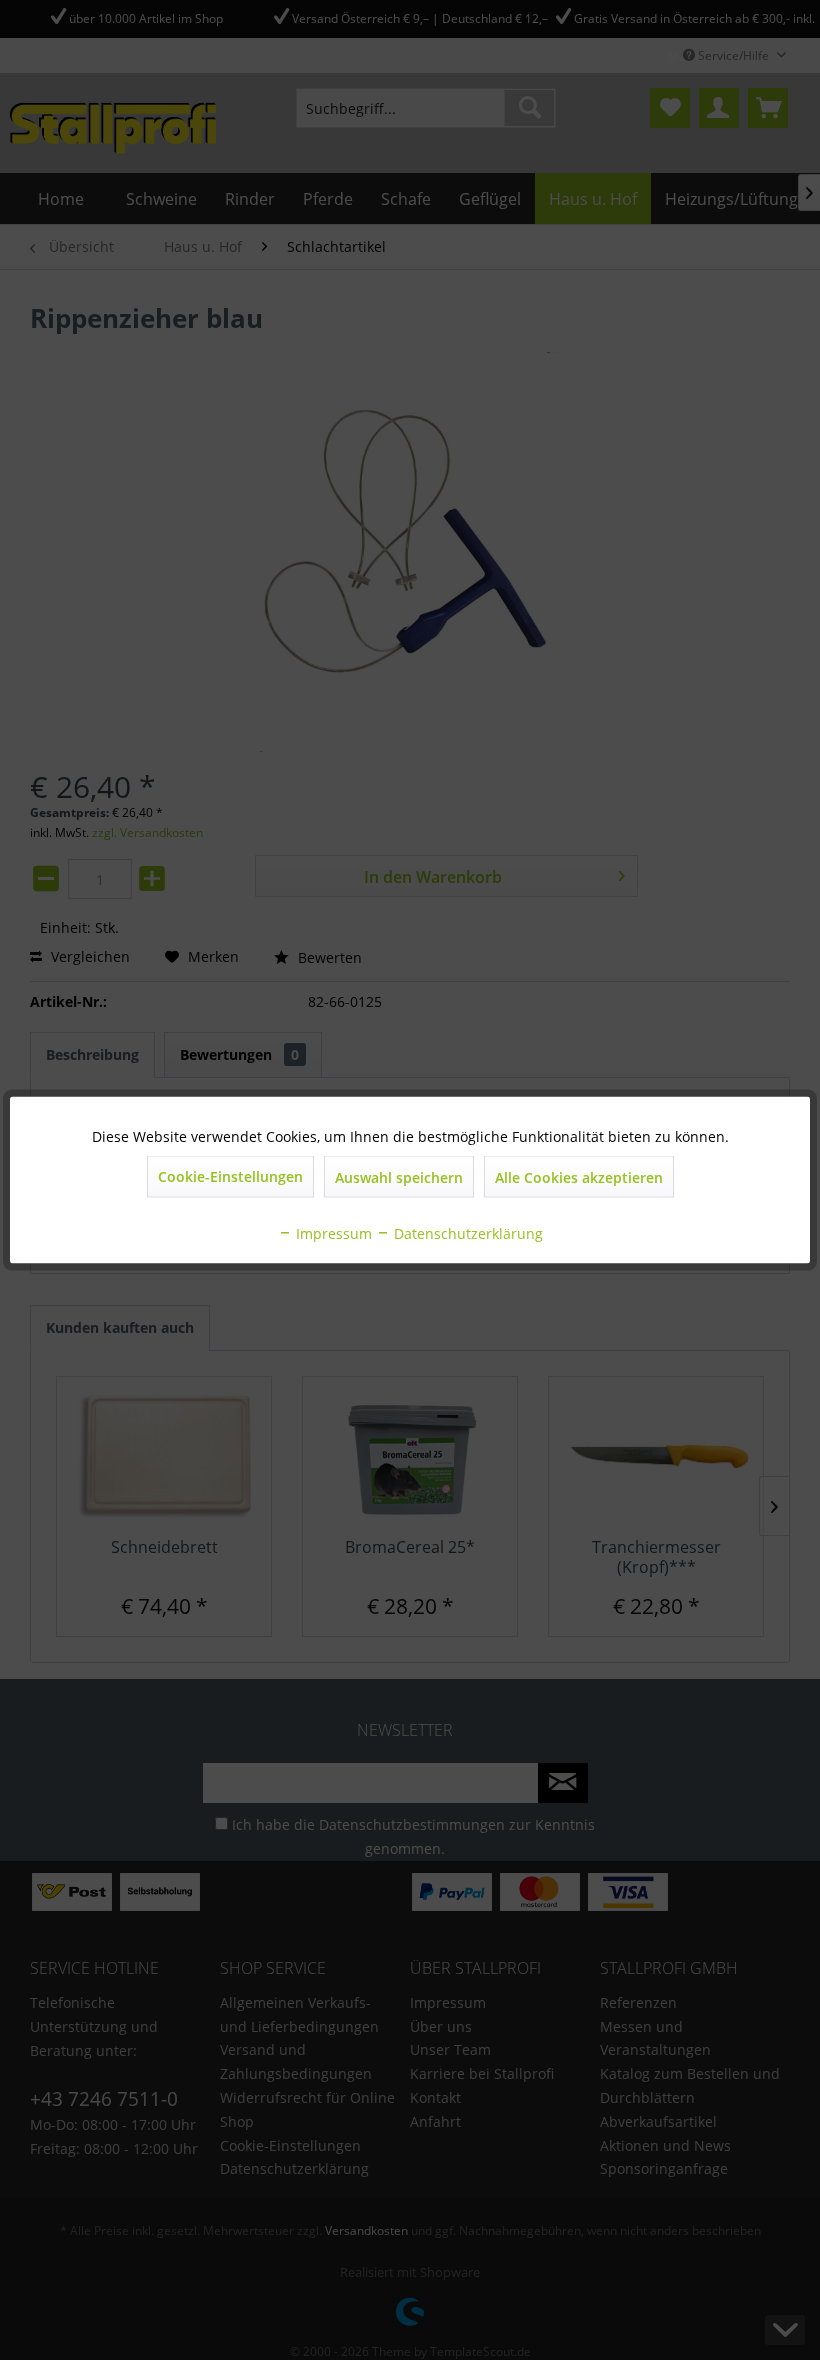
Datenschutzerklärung (466, 1233)
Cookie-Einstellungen (230, 1176)
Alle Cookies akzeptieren (579, 1177)
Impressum (332, 1233)
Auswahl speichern (399, 1177)
